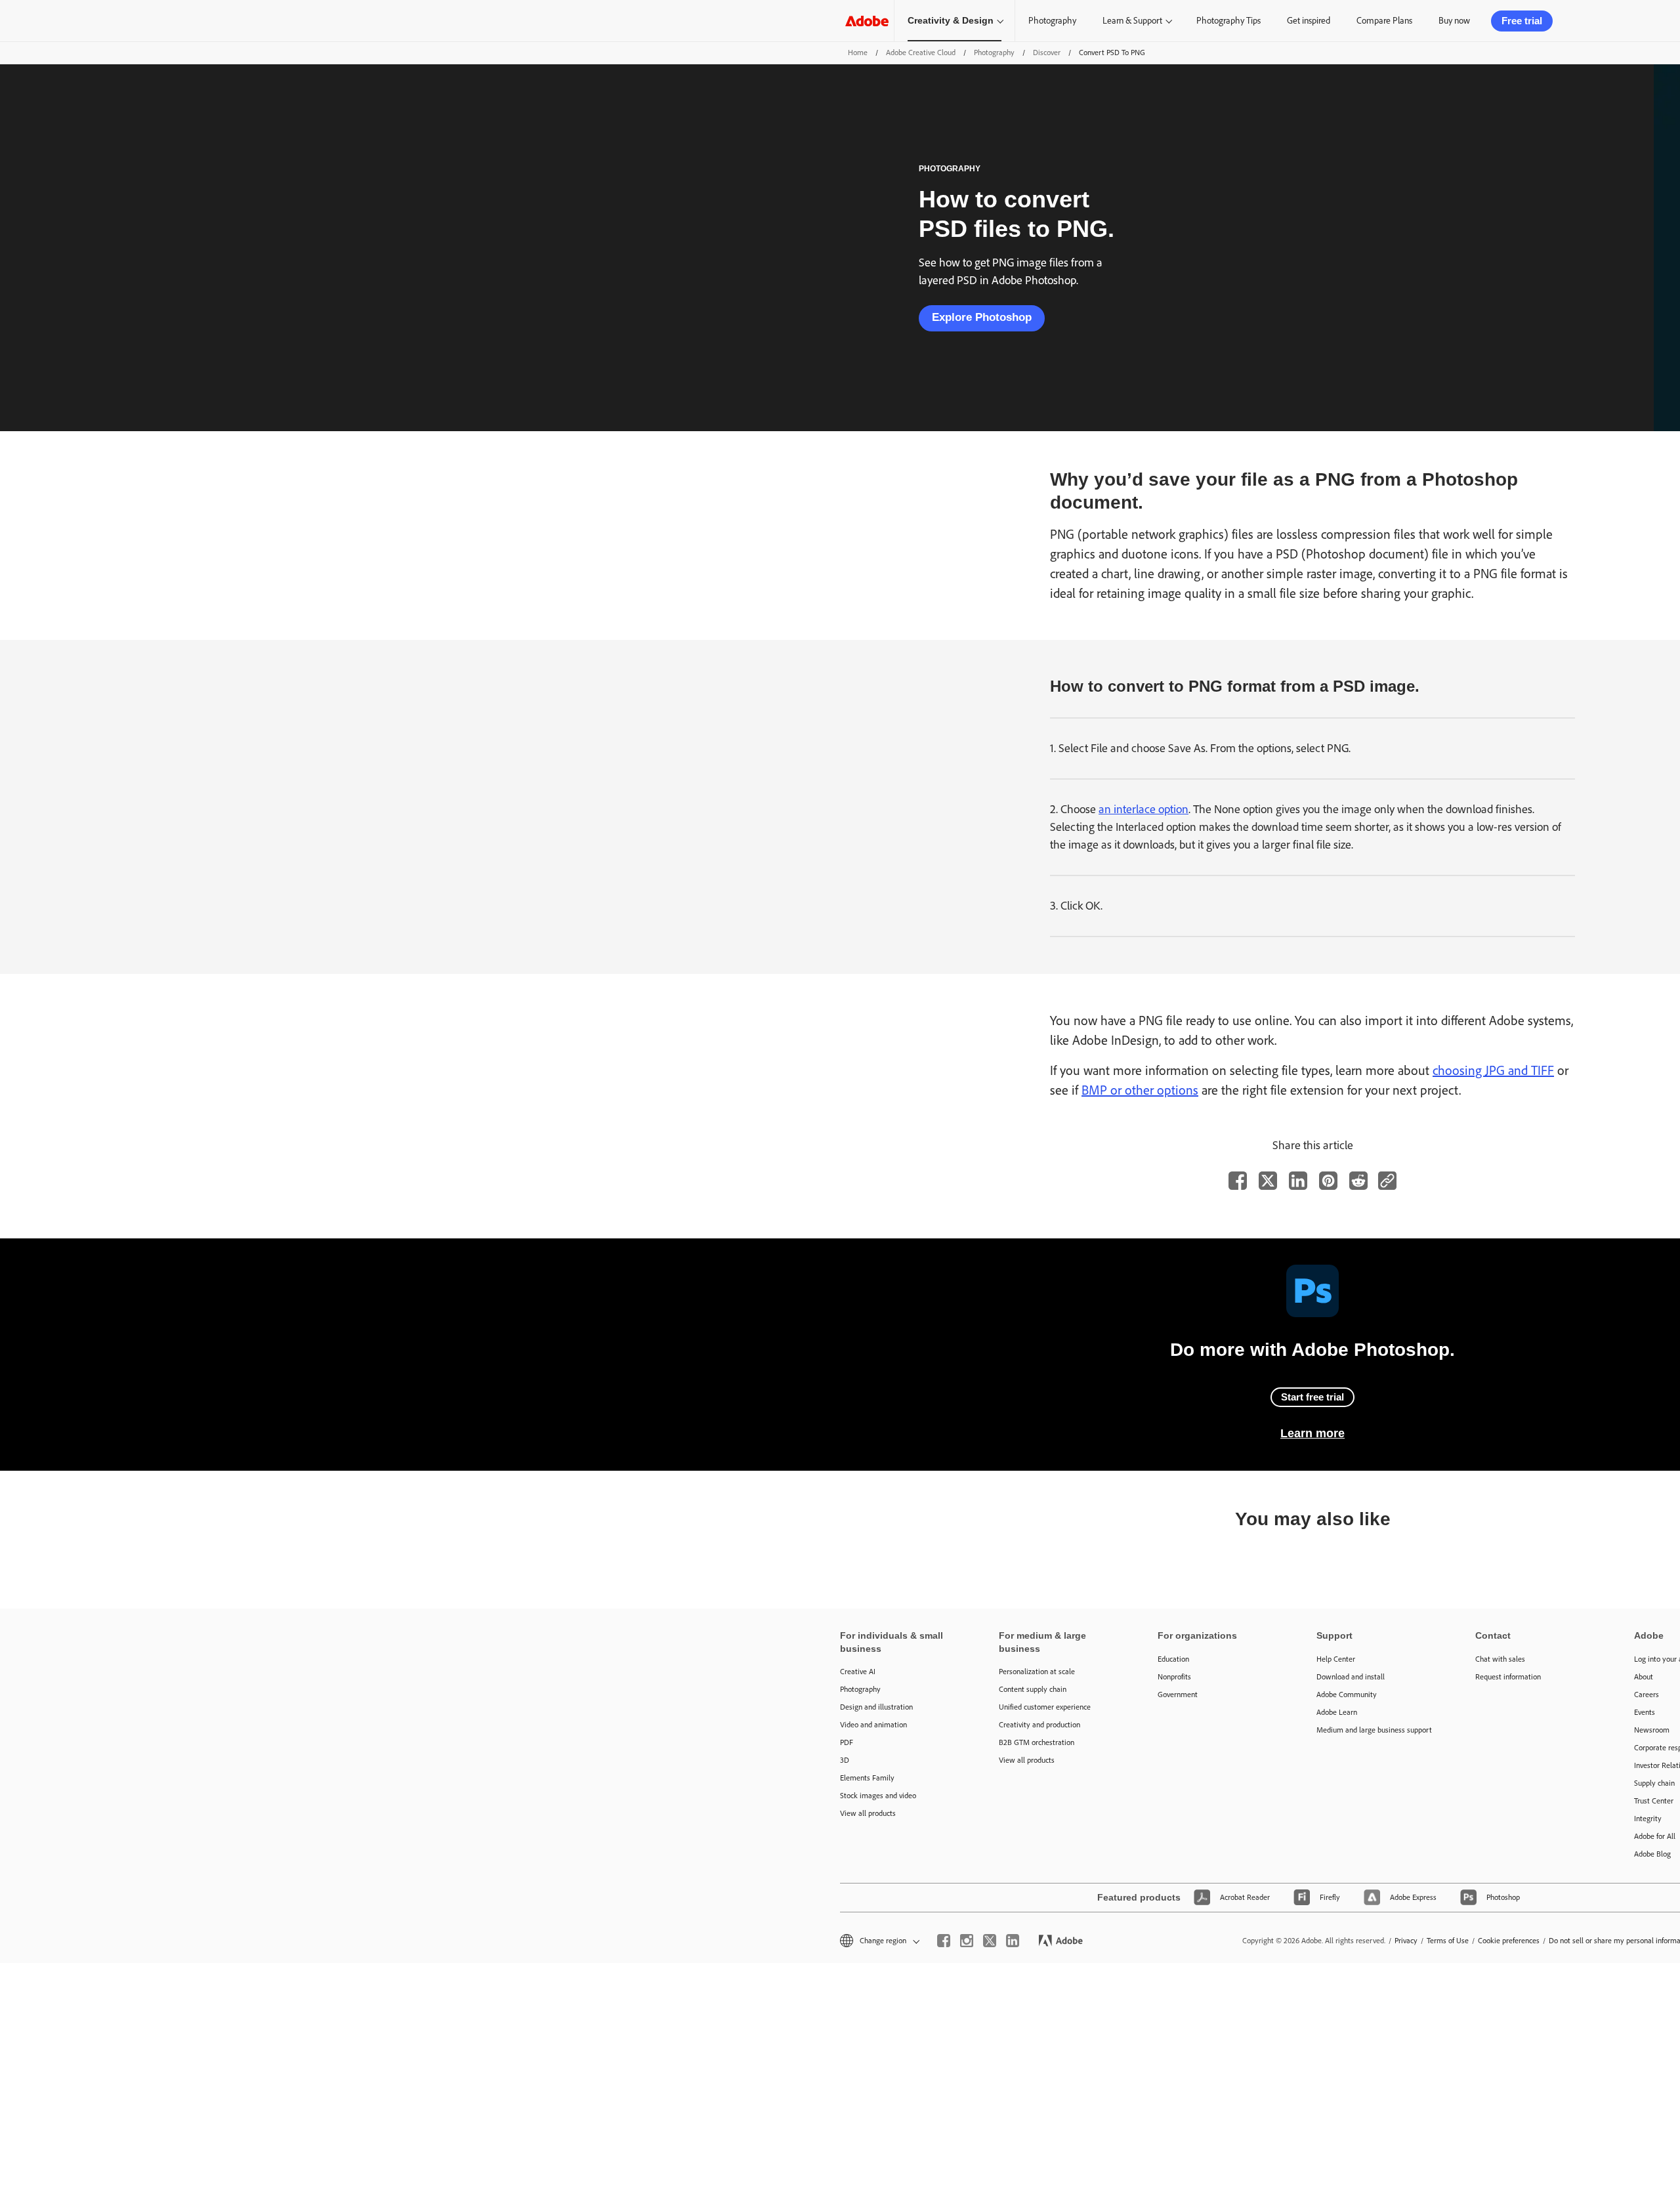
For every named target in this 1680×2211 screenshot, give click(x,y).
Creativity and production (1039, 1725)
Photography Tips (1228, 21)
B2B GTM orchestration (1037, 1742)
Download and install (1351, 1677)
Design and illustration (876, 1707)
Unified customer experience (1045, 1707)
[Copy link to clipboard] (1387, 1181)
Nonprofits (1174, 1677)
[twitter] (990, 1941)
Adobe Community (1347, 1695)
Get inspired (1309, 21)
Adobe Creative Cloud (921, 53)
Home (858, 53)
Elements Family (867, 1778)
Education (1173, 1659)
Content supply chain (1033, 1689)
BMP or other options (1140, 1090)
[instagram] (967, 1941)
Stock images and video (878, 1796)
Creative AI (858, 1672)
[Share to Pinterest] (1328, 1181)
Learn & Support (1132, 21)
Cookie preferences (1509, 1941)
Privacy (1406, 1941)
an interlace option (1144, 809)
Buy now (1454, 21)
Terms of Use (1448, 1941)
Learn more (1312, 1433)
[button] (879, 1941)
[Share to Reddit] (1358, 1181)
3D (845, 1760)
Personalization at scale (1037, 1672)
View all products (868, 1813)
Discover (1047, 53)
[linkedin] (1013, 1941)
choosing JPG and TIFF (1493, 1070)
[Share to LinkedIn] (1298, 1181)
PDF (847, 1742)
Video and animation (873, 1725)
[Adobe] (867, 21)
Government (1178, 1695)
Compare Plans (1384, 21)
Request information (1508, 1677)
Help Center (1336, 1659)
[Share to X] (1268, 1181)
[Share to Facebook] (1238, 1181)
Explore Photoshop (982, 317)
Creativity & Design (951, 20)
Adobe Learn (1337, 1712)
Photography (1052, 21)
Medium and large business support (1374, 1730)
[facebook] (944, 1941)
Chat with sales (1500, 1659)
